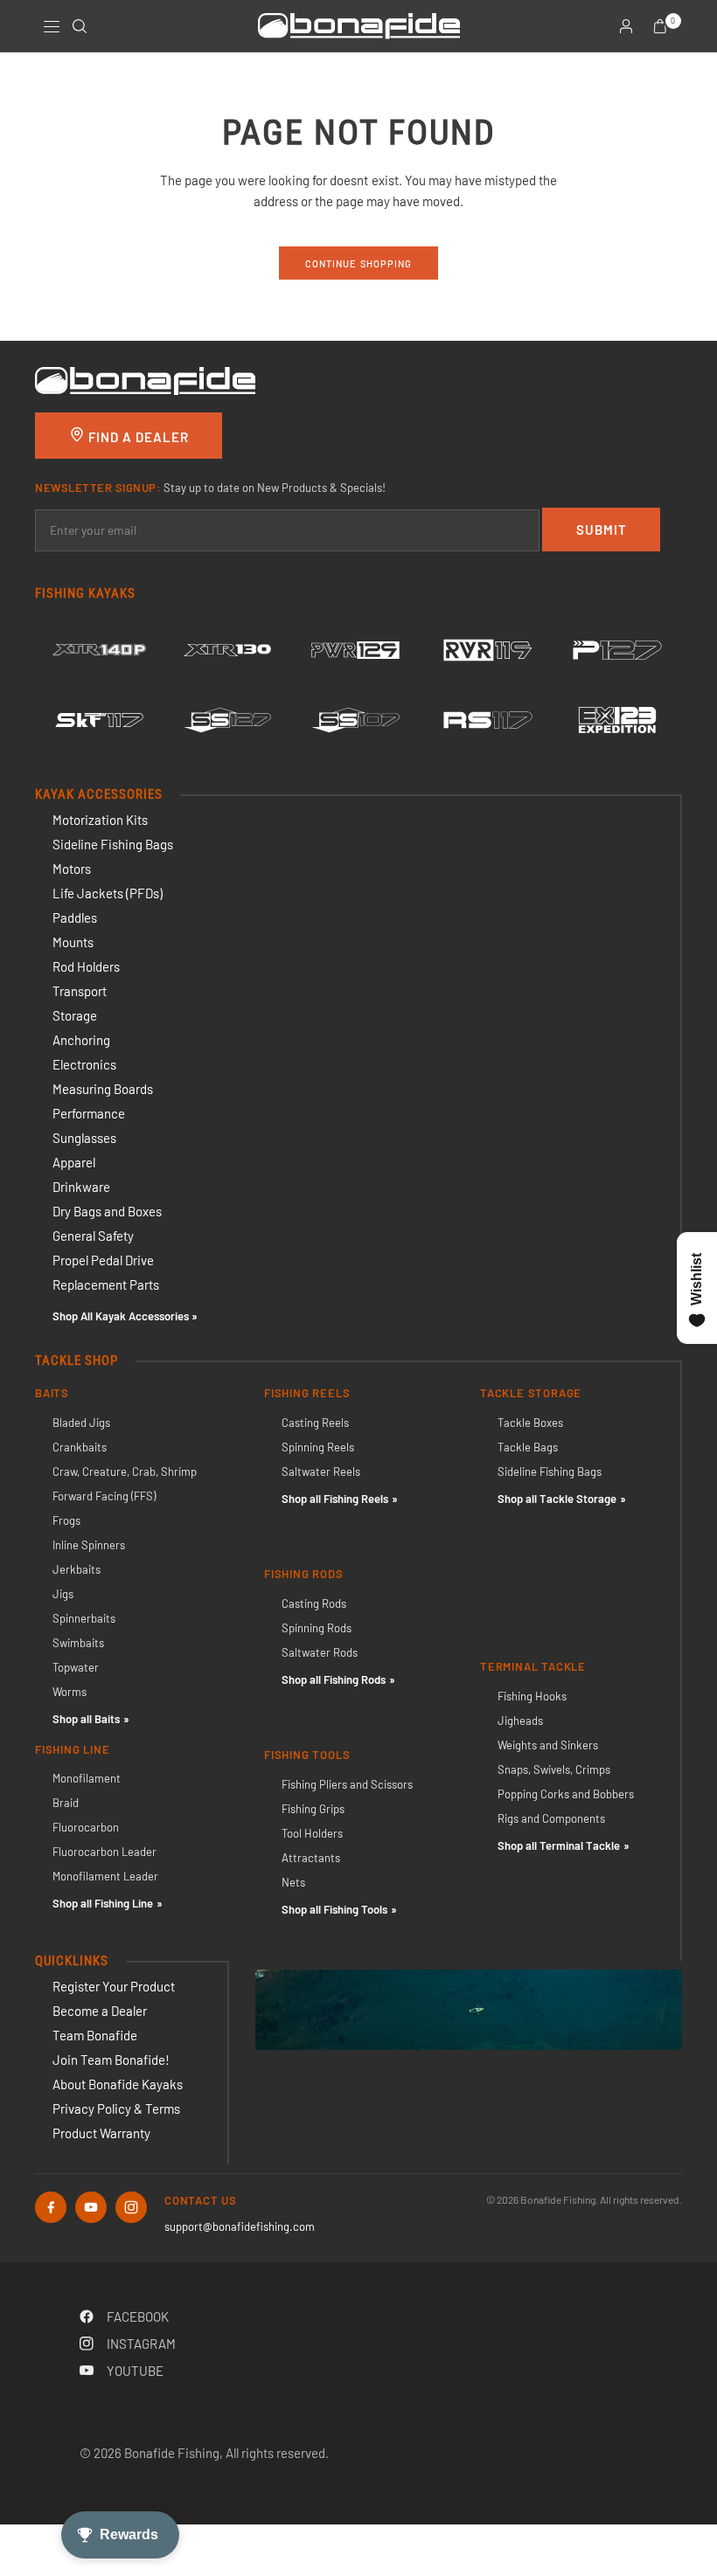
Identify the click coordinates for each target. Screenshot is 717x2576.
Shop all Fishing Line (103, 1903)
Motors (72, 869)
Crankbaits (80, 1447)
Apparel (74, 1162)
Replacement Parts (106, 1285)
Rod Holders (86, 966)
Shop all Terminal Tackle (559, 1845)
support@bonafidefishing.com (240, 2226)
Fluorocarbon (86, 1827)
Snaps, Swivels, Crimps (554, 1769)
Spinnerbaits (84, 1618)
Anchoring (81, 1040)
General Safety (93, 1236)
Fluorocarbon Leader (104, 1852)
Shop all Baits (86, 1719)
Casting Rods (314, 1603)
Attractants (311, 1858)
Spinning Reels (318, 1447)
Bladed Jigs (81, 1423)
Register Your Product (114, 1986)
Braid (66, 1803)
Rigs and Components (551, 1818)
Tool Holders (312, 1833)
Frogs (66, 1520)
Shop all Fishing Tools (334, 1909)
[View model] (99, 650)
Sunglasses (84, 1138)
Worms (70, 1692)
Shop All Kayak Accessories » (125, 1316)
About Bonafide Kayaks (118, 2084)
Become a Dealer (100, 2011)
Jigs (63, 1594)
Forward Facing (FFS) (104, 1496)
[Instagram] (131, 2207)
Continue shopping (359, 263)
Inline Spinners (89, 1545)
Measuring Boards (103, 1089)
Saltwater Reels (321, 1472)
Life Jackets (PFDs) (108, 893)
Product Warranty (101, 2133)
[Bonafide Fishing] (145, 379)
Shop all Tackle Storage (557, 1499)
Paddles (75, 918)
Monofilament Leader (105, 1876)
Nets (293, 1882)
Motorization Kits (100, 820)
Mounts (73, 942)
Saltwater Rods (320, 1652)
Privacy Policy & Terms (116, 2109)
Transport (80, 991)
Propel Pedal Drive (103, 1260)
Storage (75, 1015)
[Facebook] (51, 2207)
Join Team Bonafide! (111, 2060)
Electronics (84, 1064)
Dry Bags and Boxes (107, 1211)
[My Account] (626, 26)
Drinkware (81, 1187)
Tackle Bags (528, 1447)
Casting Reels (315, 1423)
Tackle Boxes (530, 1423)
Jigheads (520, 1721)
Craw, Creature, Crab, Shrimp (125, 1472)
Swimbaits (78, 1643)
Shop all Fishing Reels (335, 1499)
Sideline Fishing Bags (113, 844)
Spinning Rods (317, 1628)
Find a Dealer (137, 437)
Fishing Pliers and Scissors (347, 1784)
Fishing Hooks (532, 1696)
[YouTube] (91, 2207)
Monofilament (87, 1778)
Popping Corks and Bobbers (566, 1794)
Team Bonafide (95, 2035)
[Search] (80, 26)
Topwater (76, 1667)
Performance (89, 1113)
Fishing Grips (313, 1809)
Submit (602, 530)
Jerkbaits (77, 1569)
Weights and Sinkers (548, 1745)
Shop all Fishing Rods (334, 1679)
